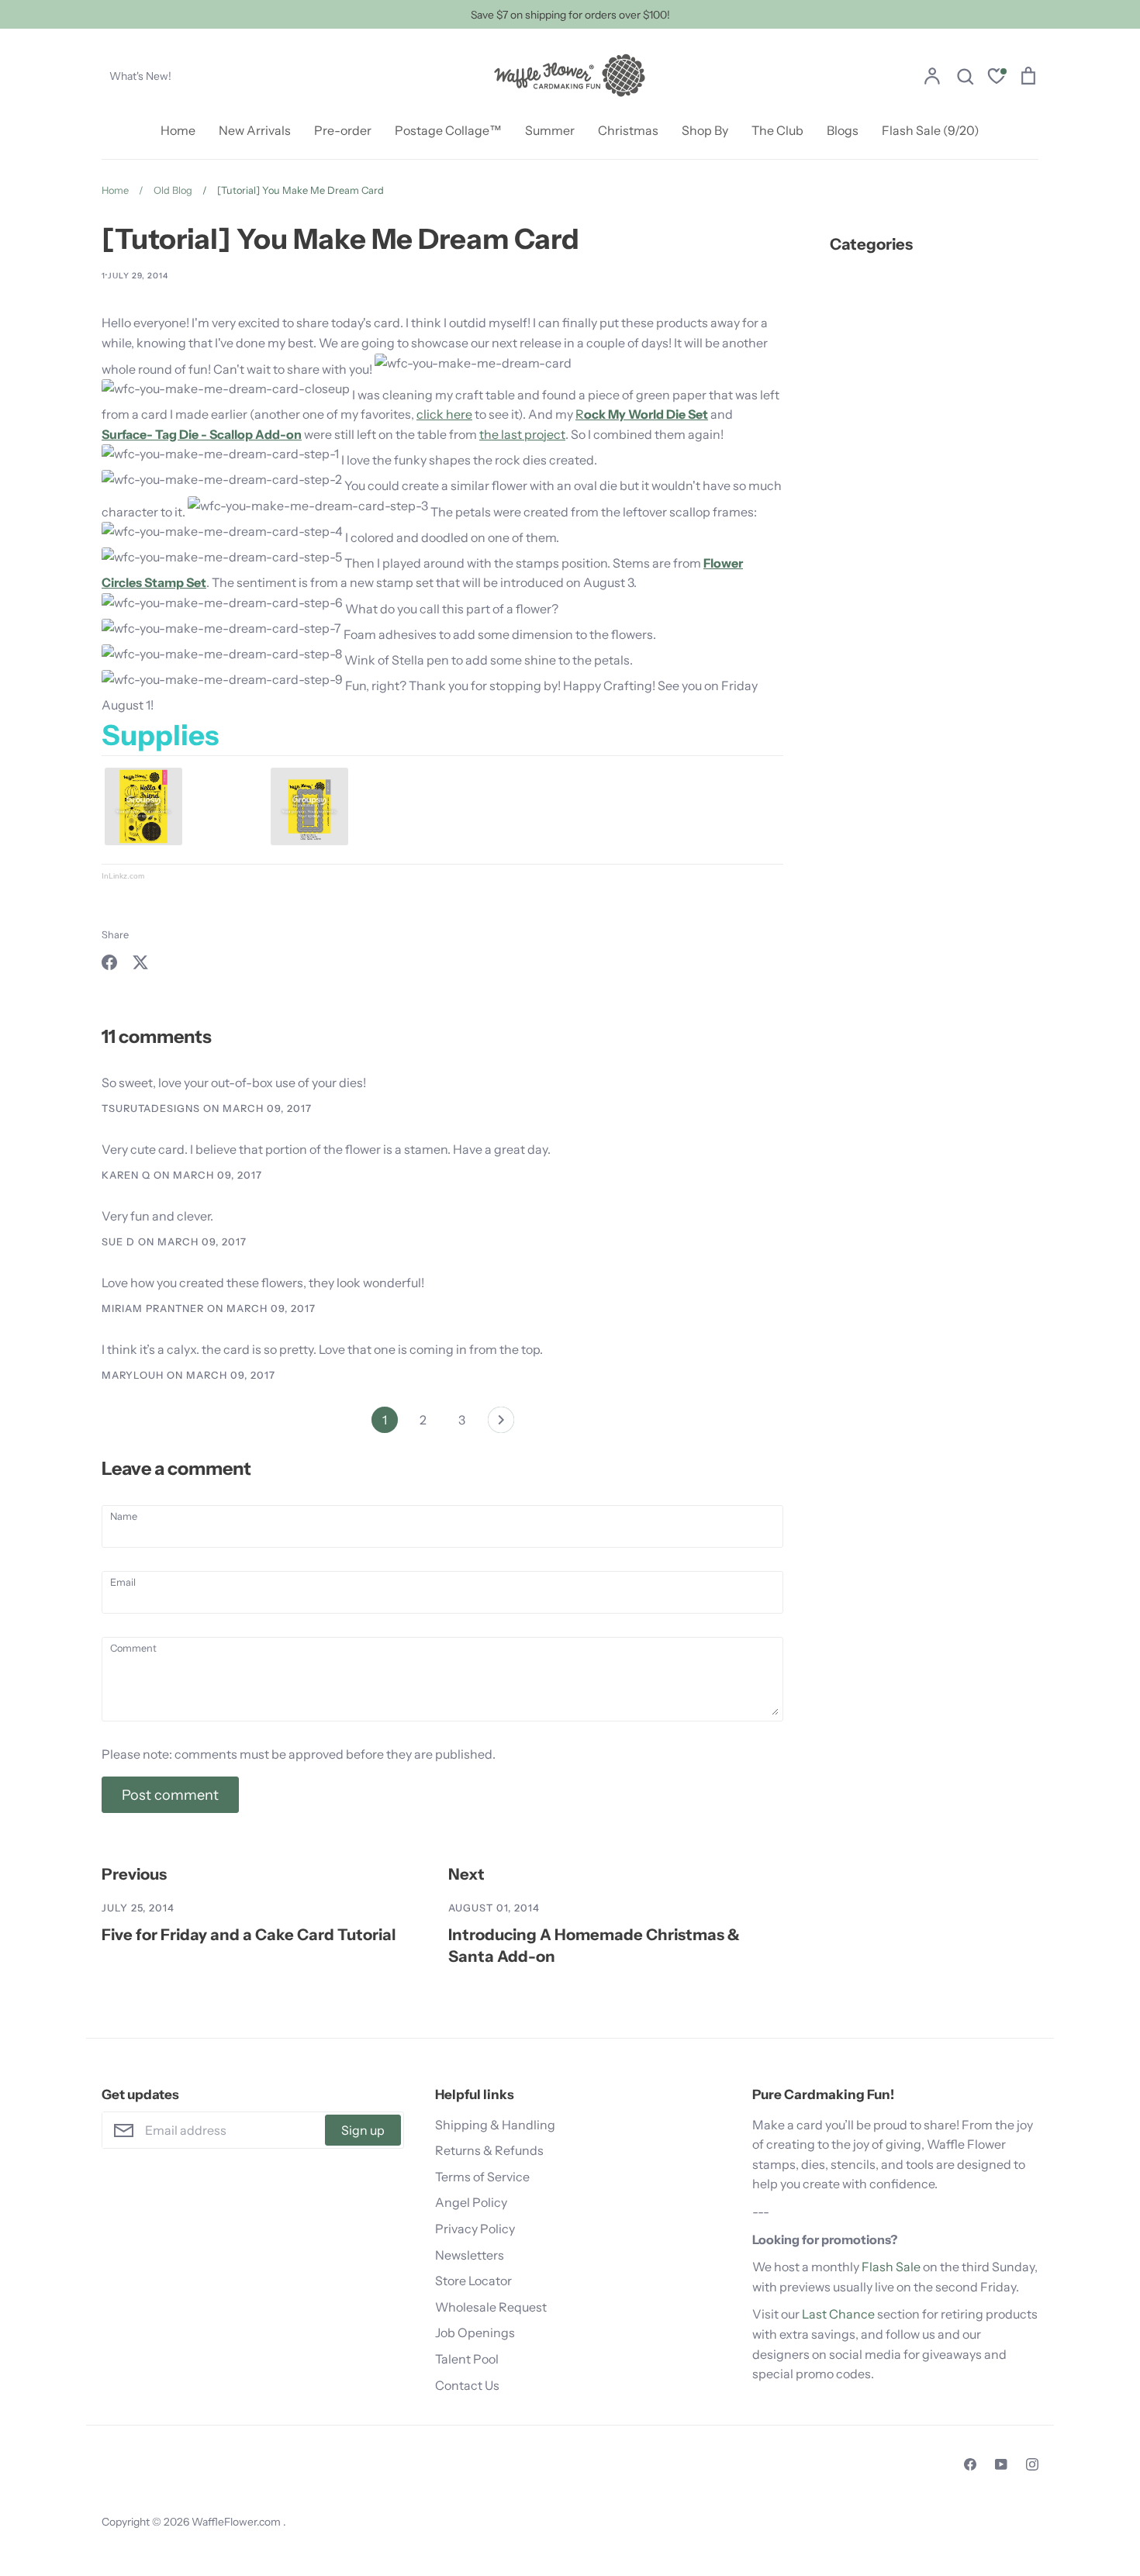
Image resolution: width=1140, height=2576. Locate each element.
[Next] (501, 1424)
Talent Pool (467, 2359)
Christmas (628, 130)
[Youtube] (1001, 2464)
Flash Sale (891, 2267)
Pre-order (343, 130)
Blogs (843, 130)
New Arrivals (255, 130)
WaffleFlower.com (237, 2522)
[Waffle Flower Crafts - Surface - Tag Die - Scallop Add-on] (309, 841)
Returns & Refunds (489, 2150)
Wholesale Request (491, 2307)
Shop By (705, 130)
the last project (522, 434)
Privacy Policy (475, 2229)
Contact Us (467, 2385)
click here (444, 414)
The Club (777, 130)
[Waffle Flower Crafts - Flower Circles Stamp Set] (143, 841)
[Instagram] (1032, 2464)
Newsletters (470, 2255)
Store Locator (473, 2281)
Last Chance (838, 2314)
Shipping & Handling (495, 2125)
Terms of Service (482, 2177)
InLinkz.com (123, 876)
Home (178, 130)
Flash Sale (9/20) (931, 130)
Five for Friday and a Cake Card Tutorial (249, 1934)
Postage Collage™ (448, 130)
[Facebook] (970, 2464)
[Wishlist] (997, 78)
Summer (550, 130)
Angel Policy (471, 2202)
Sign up (363, 2130)
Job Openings (475, 2333)
